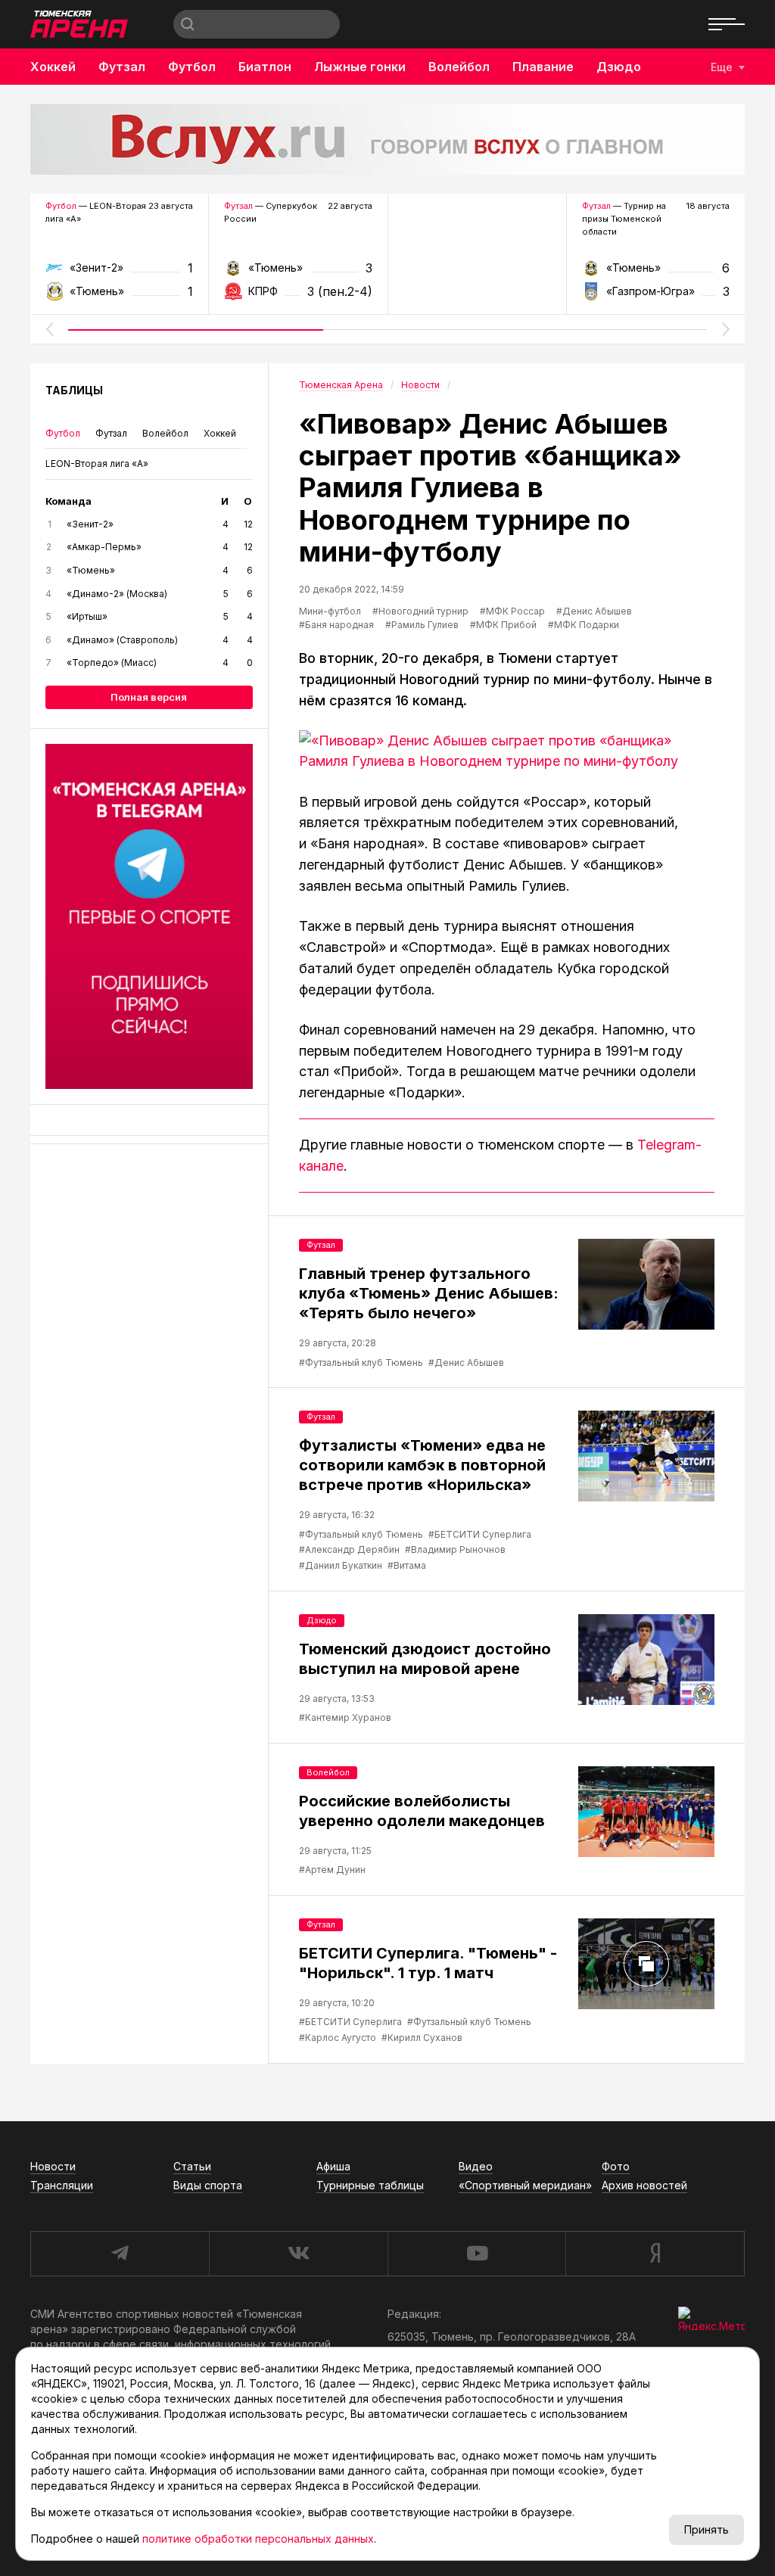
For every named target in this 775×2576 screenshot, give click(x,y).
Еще (722, 67)
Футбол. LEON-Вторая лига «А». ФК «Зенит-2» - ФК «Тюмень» (119, 273)
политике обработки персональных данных (258, 2539)
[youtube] (477, 2254)
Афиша (333, 2166)
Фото (616, 2166)
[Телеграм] (149, 916)
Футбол (192, 67)
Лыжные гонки (360, 67)
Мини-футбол (330, 611)
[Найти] (188, 24)
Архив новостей (644, 2185)
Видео (476, 2166)
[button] (49, 329)
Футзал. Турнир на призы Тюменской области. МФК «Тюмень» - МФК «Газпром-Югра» (656, 273)
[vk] (298, 2254)
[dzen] (655, 2254)
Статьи (192, 2166)
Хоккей (53, 67)
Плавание (543, 67)
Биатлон (265, 67)
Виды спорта (208, 2185)
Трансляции (62, 2185)
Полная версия (149, 697)
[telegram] (120, 2254)
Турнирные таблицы (370, 2185)
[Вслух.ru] (387, 139)
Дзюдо (619, 67)
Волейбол (459, 67)
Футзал (122, 67)
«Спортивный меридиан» (525, 2185)
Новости (53, 2166)
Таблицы (74, 390)
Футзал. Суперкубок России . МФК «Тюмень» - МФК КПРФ (298, 273)
